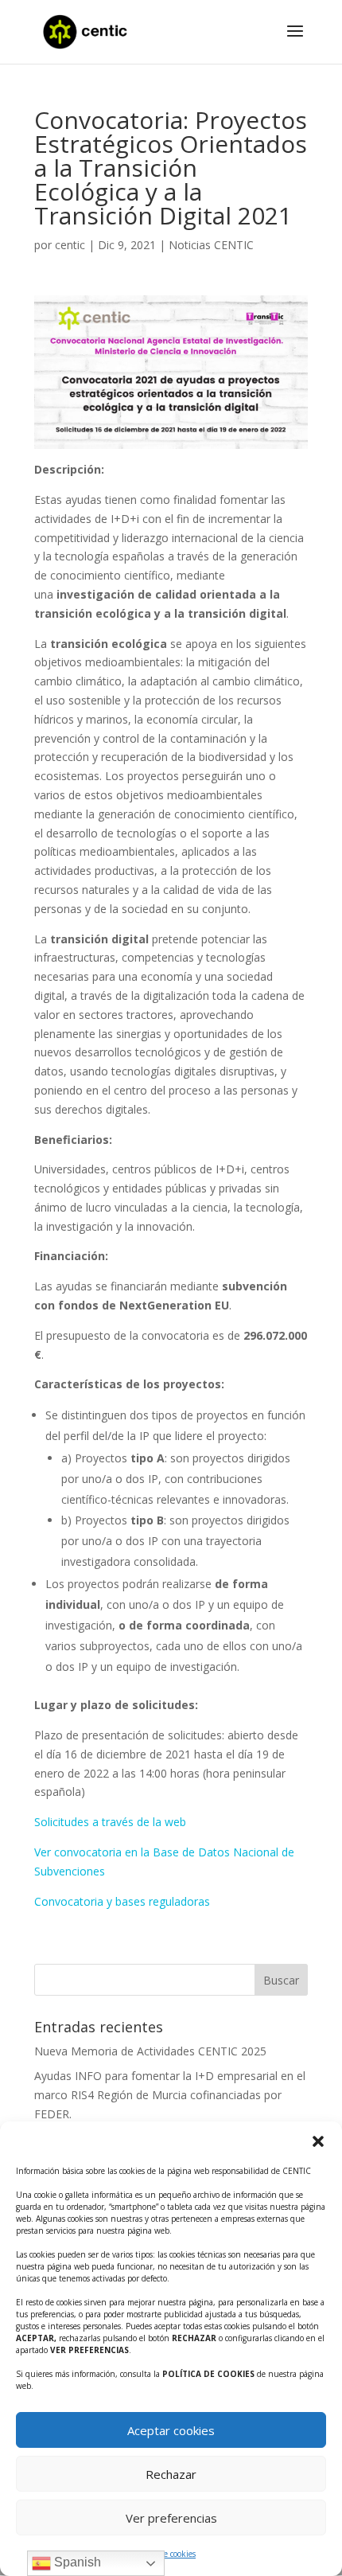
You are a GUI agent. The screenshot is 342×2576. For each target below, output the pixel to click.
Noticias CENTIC (211, 245)
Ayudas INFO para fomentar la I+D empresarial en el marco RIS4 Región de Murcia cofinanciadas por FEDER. (170, 2095)
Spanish (76, 2562)
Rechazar (171, 2474)
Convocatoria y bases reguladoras (122, 1901)
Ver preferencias (171, 2518)
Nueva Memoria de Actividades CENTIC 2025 (150, 2051)
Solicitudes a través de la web (110, 1822)
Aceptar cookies (171, 2430)
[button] (318, 2141)
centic (70, 245)
